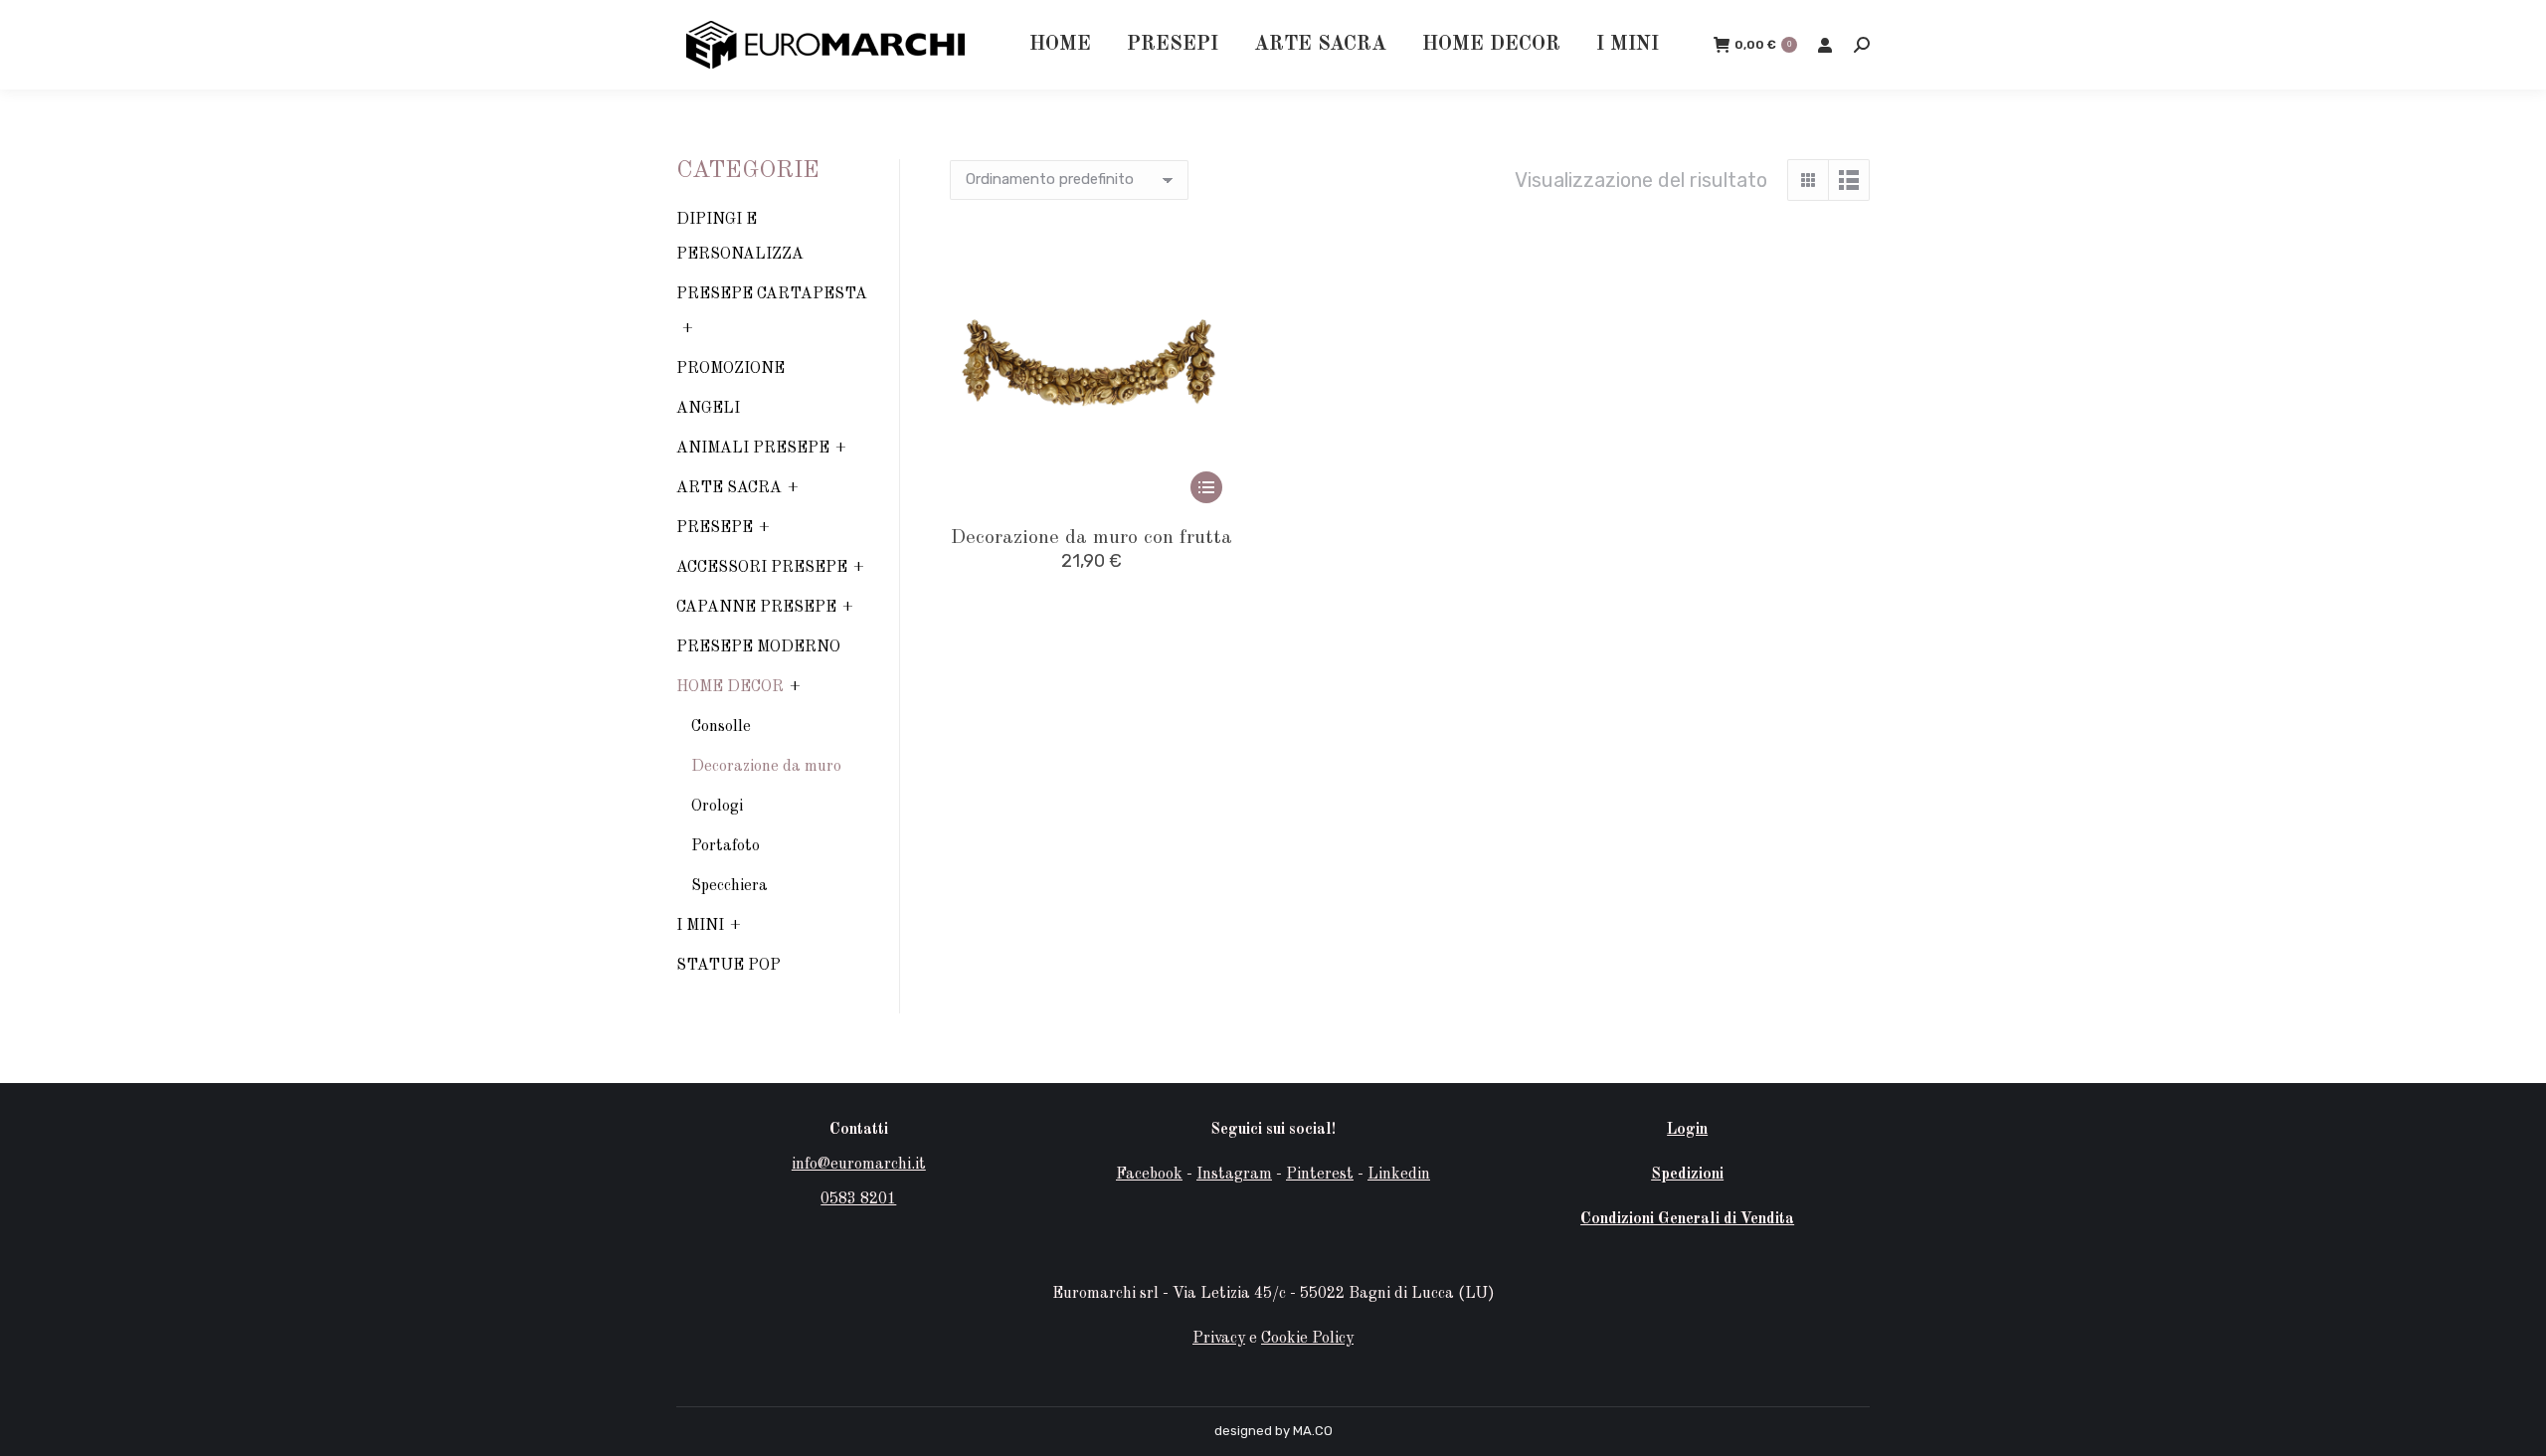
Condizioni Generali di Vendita (1687, 1219)
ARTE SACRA (729, 488)
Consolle (721, 727)
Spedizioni (1687, 1175)
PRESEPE (715, 528)
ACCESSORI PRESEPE (762, 568)
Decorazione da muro (766, 767)
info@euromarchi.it (859, 1165)
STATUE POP (728, 966)
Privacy (1219, 1339)
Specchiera (729, 886)
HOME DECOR (730, 687)
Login (1687, 1130)
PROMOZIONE (730, 369)
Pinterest (1320, 1175)
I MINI (700, 926)
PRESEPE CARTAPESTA (772, 294)
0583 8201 (858, 1199)
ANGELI (708, 409)
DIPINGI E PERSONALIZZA (740, 237)
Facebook (1149, 1175)
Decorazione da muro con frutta (1091, 538)
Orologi (717, 807)
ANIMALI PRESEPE (753, 449)
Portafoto (726, 846)
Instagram (1234, 1175)
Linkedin (1399, 1175)
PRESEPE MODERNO (758, 647)
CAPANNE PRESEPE (756, 608)
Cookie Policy (1307, 1339)
